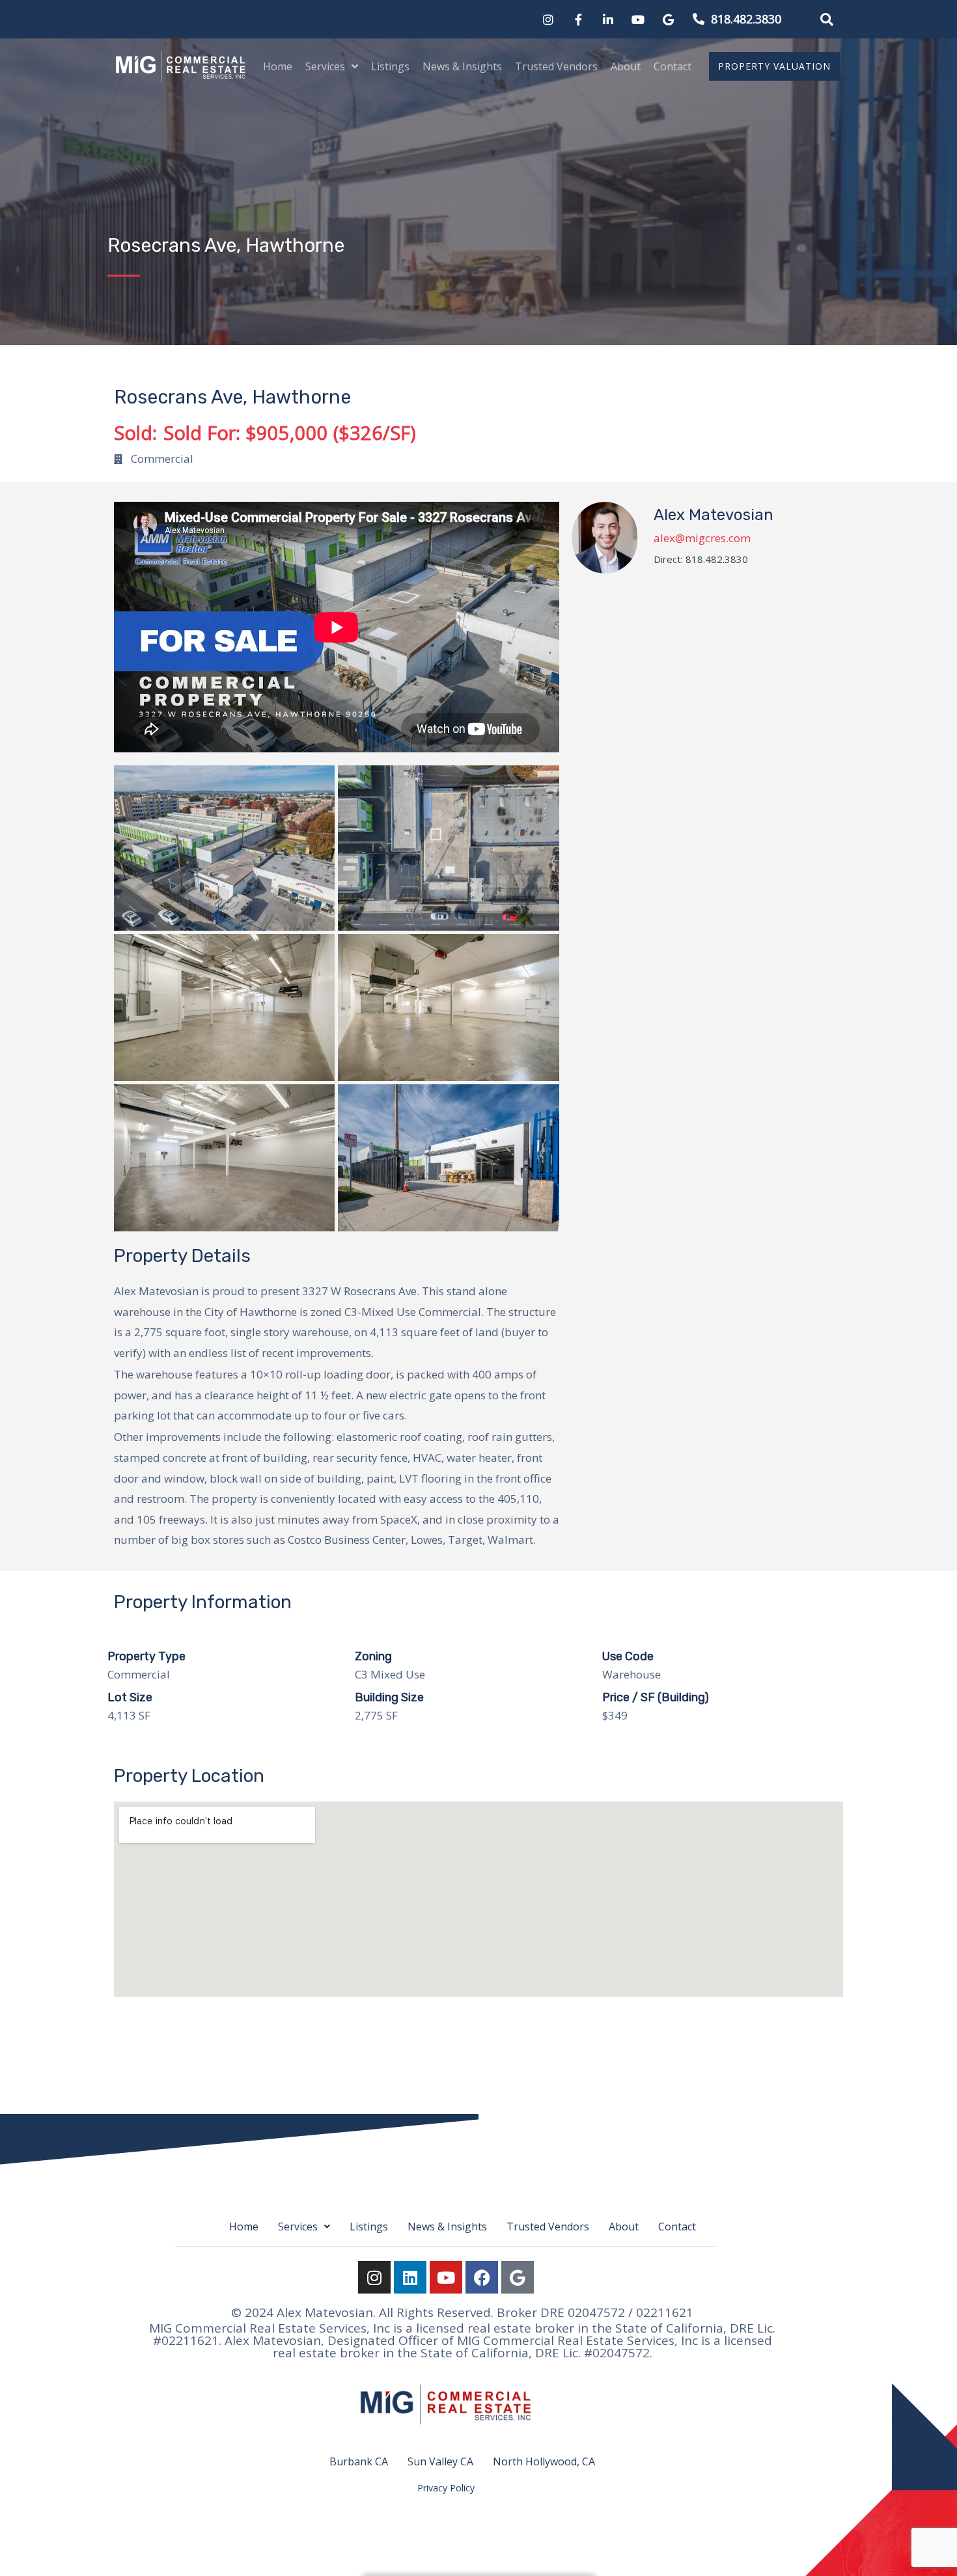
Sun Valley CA (440, 2461)
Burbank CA (359, 2461)
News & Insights (462, 66)
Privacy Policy (446, 2488)
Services (325, 66)
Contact (673, 66)
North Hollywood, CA (544, 2461)
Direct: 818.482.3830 (701, 559)
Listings (390, 66)
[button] (827, 20)
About (626, 66)
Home (278, 66)
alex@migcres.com (702, 538)
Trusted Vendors (556, 66)
